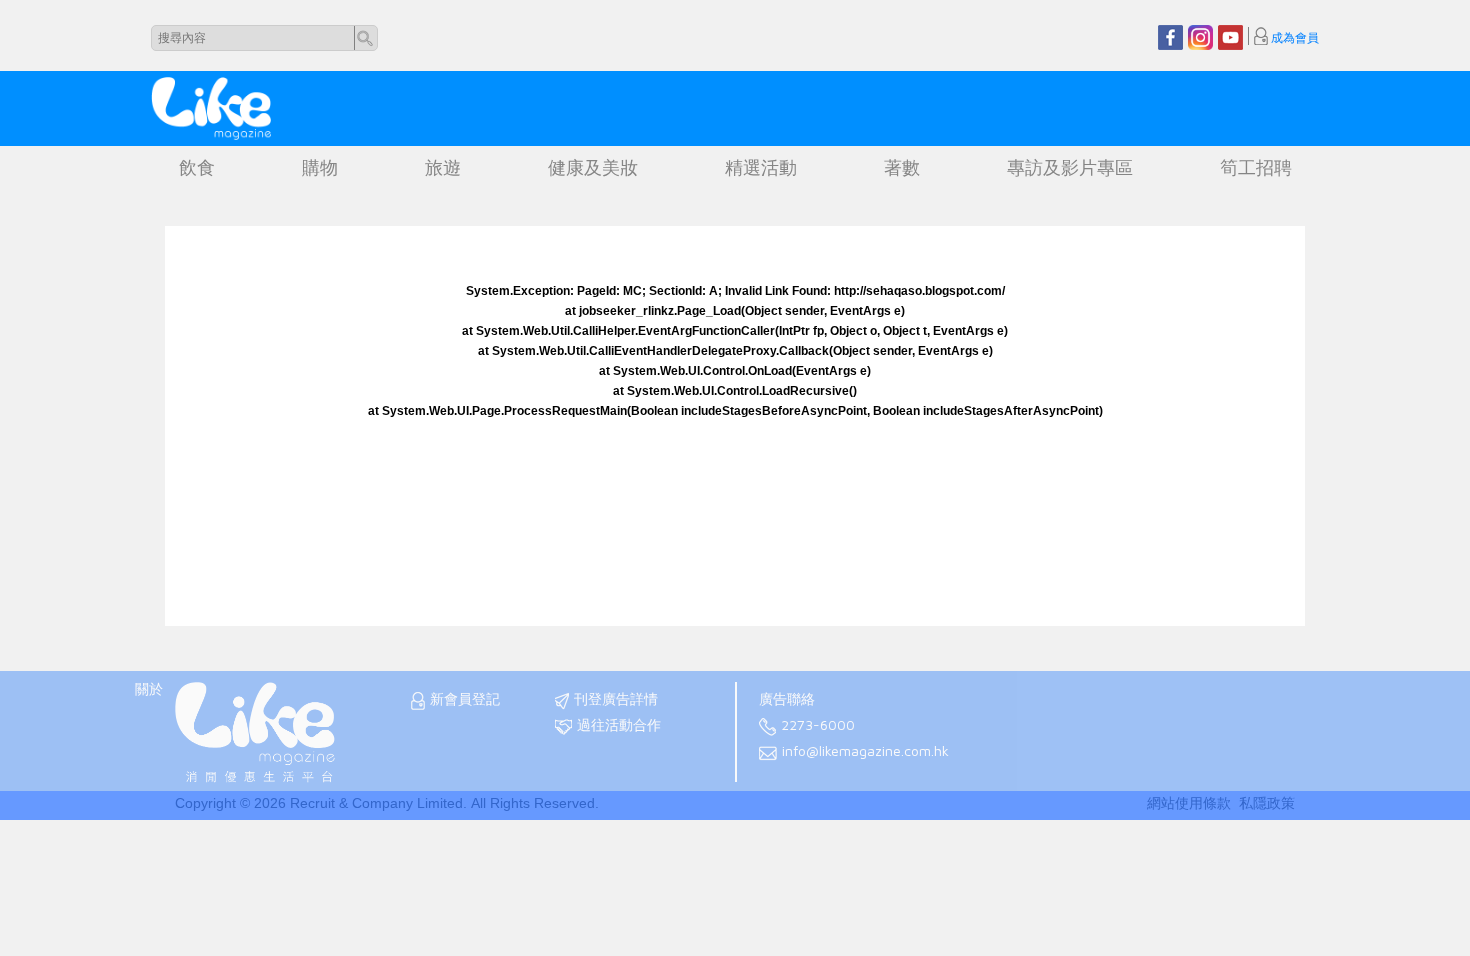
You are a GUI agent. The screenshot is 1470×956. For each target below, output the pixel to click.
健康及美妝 (593, 168)
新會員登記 (465, 699)
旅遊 (443, 168)
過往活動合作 (619, 725)
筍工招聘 (1256, 168)
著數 (902, 168)
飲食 (197, 168)
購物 (320, 168)
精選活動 (761, 168)
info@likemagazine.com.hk (865, 751)
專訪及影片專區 (1070, 168)
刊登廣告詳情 (616, 699)
